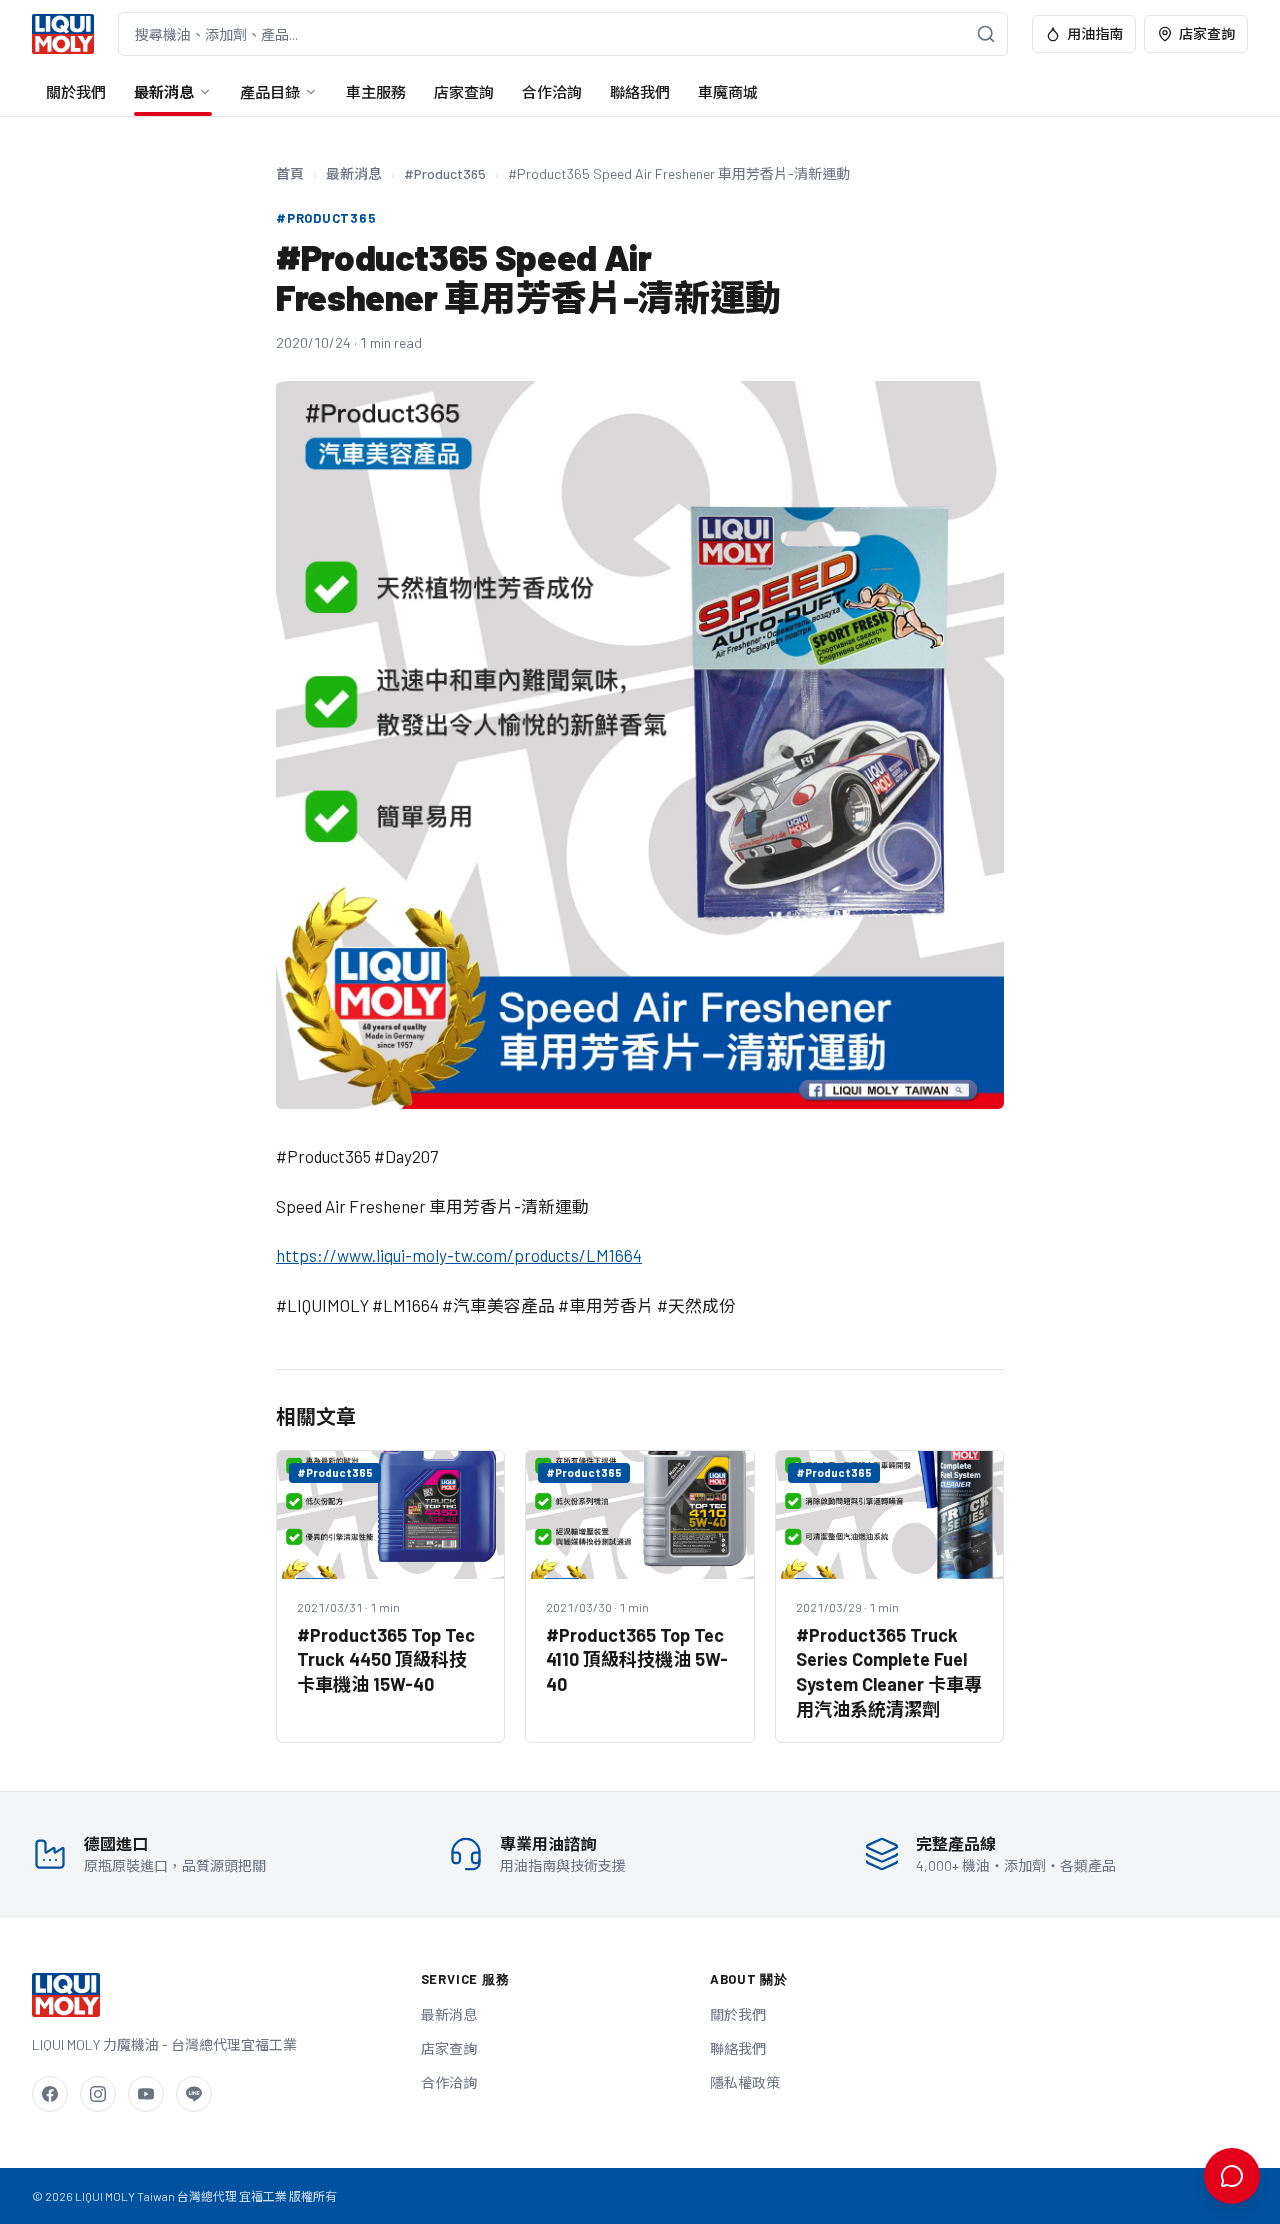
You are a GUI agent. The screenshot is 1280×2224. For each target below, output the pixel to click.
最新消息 (164, 92)
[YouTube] (146, 2094)
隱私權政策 (745, 2082)
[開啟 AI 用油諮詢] (1232, 2176)
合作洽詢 (552, 92)
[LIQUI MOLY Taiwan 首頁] (63, 34)
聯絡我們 (640, 92)
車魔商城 (728, 92)
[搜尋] (986, 34)
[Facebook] (50, 2094)
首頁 (290, 173)
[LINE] (194, 2094)
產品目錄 (270, 92)
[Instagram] (98, 2094)
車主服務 (376, 92)
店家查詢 (1207, 33)
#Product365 (445, 173)
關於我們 (76, 92)
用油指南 (1095, 33)
